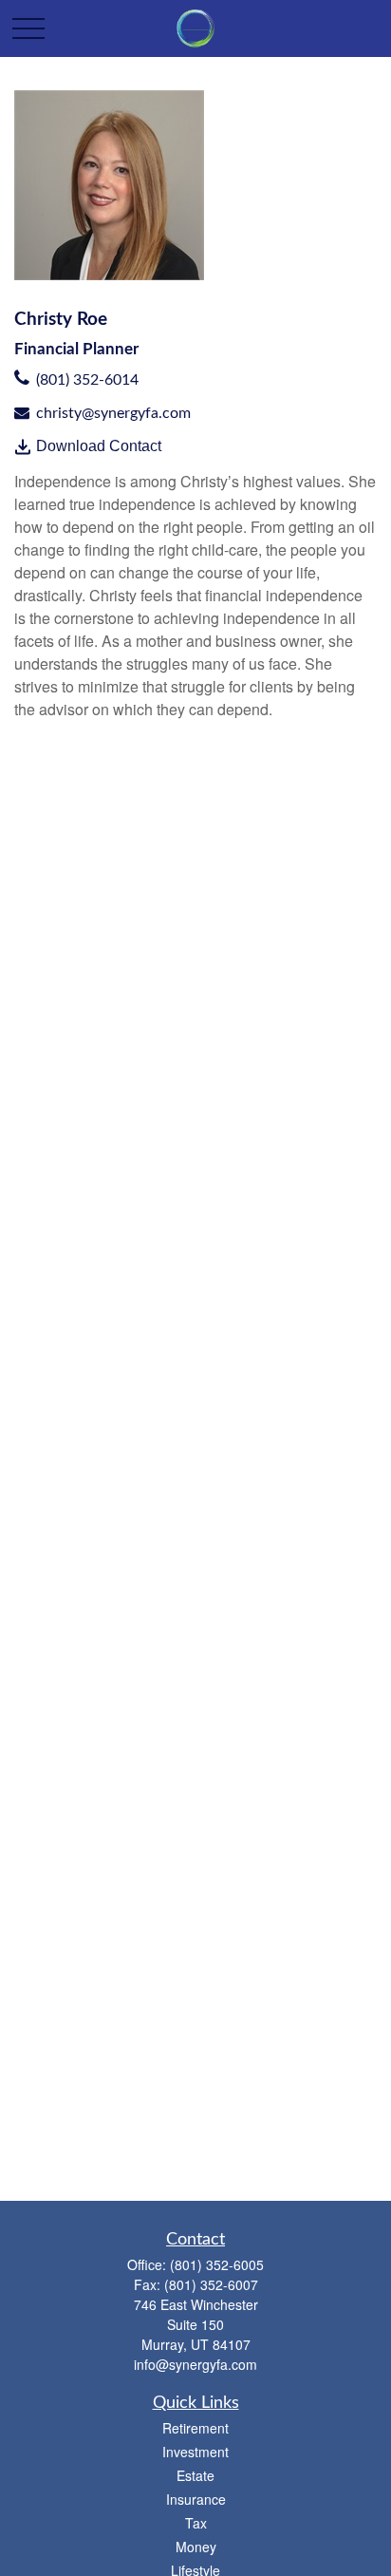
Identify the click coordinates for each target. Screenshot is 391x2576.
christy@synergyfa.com (113, 413)
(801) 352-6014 (87, 380)
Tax (196, 2523)
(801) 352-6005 (217, 2264)
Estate (195, 2475)
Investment (195, 2452)
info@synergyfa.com (195, 2364)
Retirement (195, 2428)
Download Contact (99, 446)
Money (196, 2547)
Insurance (196, 2499)
